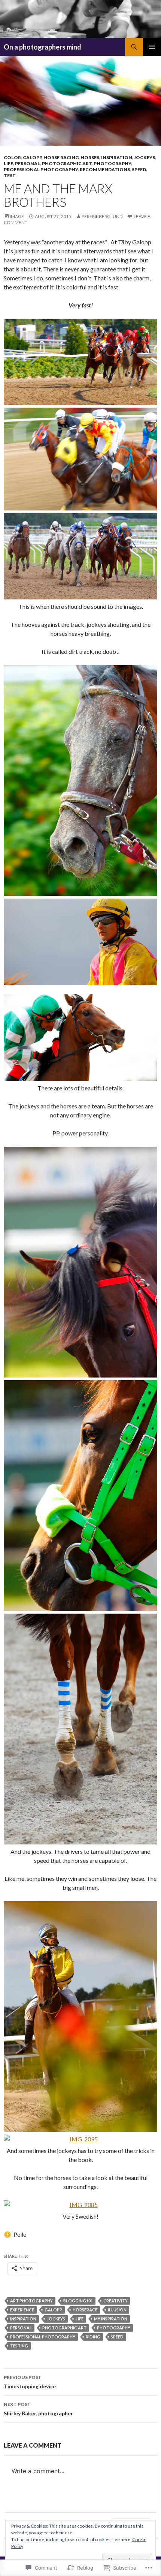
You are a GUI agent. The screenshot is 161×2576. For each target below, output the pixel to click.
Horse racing (61, 157)
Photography (112, 163)
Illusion (117, 2310)
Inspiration (117, 157)
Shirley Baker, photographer (38, 2409)
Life (8, 163)
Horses (90, 157)
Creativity (116, 2301)
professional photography (41, 169)
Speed (139, 169)
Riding (93, 2337)
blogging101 (78, 2301)
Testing (19, 2346)
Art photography (31, 2301)
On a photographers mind (42, 47)
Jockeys (145, 157)
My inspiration (111, 2319)
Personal (28, 163)
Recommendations (105, 169)
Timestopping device (30, 2382)
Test (10, 175)
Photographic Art (67, 163)
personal (21, 2328)
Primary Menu (152, 47)
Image (17, 216)
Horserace (85, 2310)
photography (114, 2328)
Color (12, 157)
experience (22, 2310)
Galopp (32, 157)
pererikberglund (102, 216)
